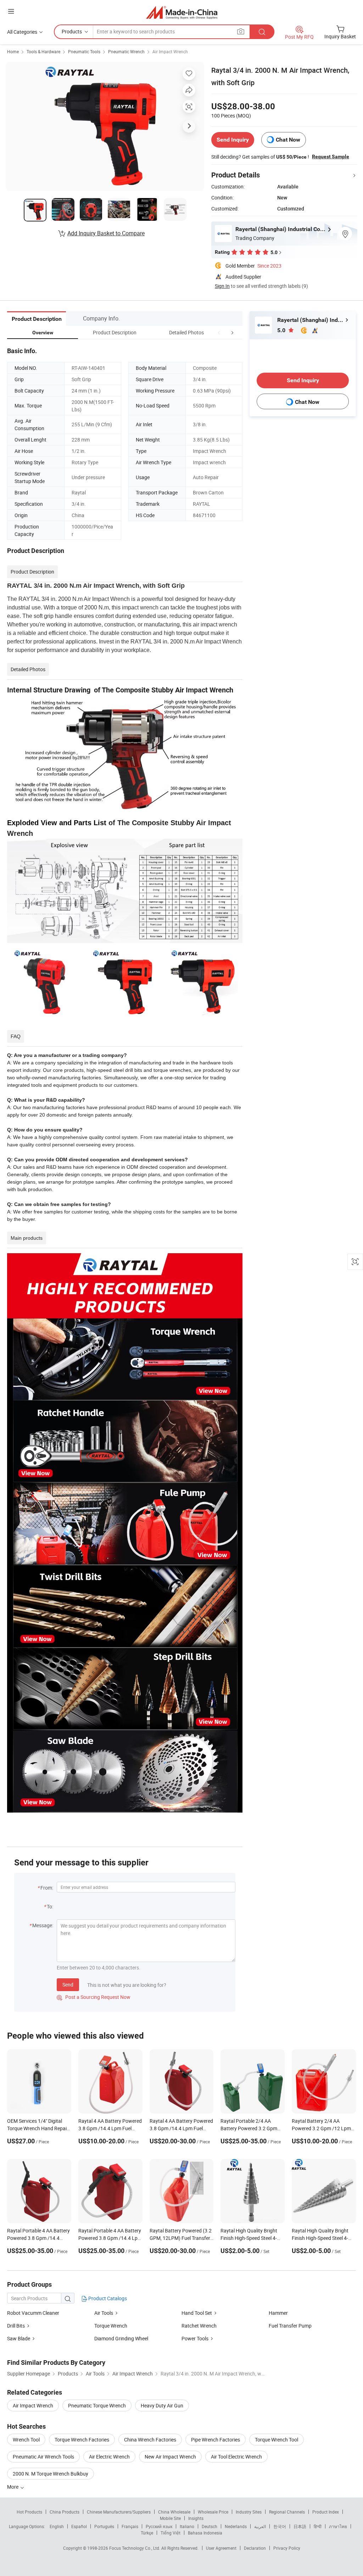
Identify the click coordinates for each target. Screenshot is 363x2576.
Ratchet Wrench (199, 2326)
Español (79, 2526)
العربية (260, 2526)
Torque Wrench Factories (82, 2440)
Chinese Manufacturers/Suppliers (119, 2512)
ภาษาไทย (338, 2526)
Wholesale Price (213, 2512)
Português (104, 2526)
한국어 (280, 2526)
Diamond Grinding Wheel (121, 2338)
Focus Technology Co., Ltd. (135, 2548)
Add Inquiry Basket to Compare (106, 233)
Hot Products (29, 2512)
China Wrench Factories (150, 2440)
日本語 (300, 2526)
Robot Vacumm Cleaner (33, 2313)
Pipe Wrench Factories (216, 2440)
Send (68, 1985)
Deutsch (210, 2526)
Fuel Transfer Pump (290, 2326)
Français (130, 2526)
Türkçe (147, 2533)
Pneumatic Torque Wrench (97, 2405)
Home (13, 51)
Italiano (187, 2526)
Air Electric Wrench (109, 2457)
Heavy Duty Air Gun (162, 2405)
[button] (219, 332)
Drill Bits (16, 2326)
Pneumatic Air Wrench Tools (43, 2457)
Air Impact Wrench (170, 51)
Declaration (255, 2548)
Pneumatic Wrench (126, 51)
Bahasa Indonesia (205, 2533)
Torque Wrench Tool (277, 2440)
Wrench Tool (26, 2440)
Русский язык (159, 2526)
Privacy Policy (287, 2548)
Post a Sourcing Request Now (94, 1997)
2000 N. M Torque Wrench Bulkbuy (51, 2474)
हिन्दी (318, 2526)
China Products (65, 2512)
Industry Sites (249, 2512)
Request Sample (331, 157)
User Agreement (221, 2548)
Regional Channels (287, 2512)
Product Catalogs (107, 2298)
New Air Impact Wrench (170, 2457)
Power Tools (195, 2338)
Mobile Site (170, 2518)
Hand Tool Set (197, 2313)
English (57, 2526)
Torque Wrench (111, 2326)
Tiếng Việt (171, 2533)
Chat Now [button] (288, 140)
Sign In (222, 286)
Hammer (278, 2313)
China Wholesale (174, 2512)
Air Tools (104, 2313)
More (13, 2487)
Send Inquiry (233, 140)
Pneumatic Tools (84, 51)
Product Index (326, 2512)
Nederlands (236, 2526)
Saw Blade (19, 2338)
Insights (196, 2518)
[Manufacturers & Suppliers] (182, 12)
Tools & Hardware (43, 51)
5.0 (282, 330)
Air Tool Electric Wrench (236, 2457)
